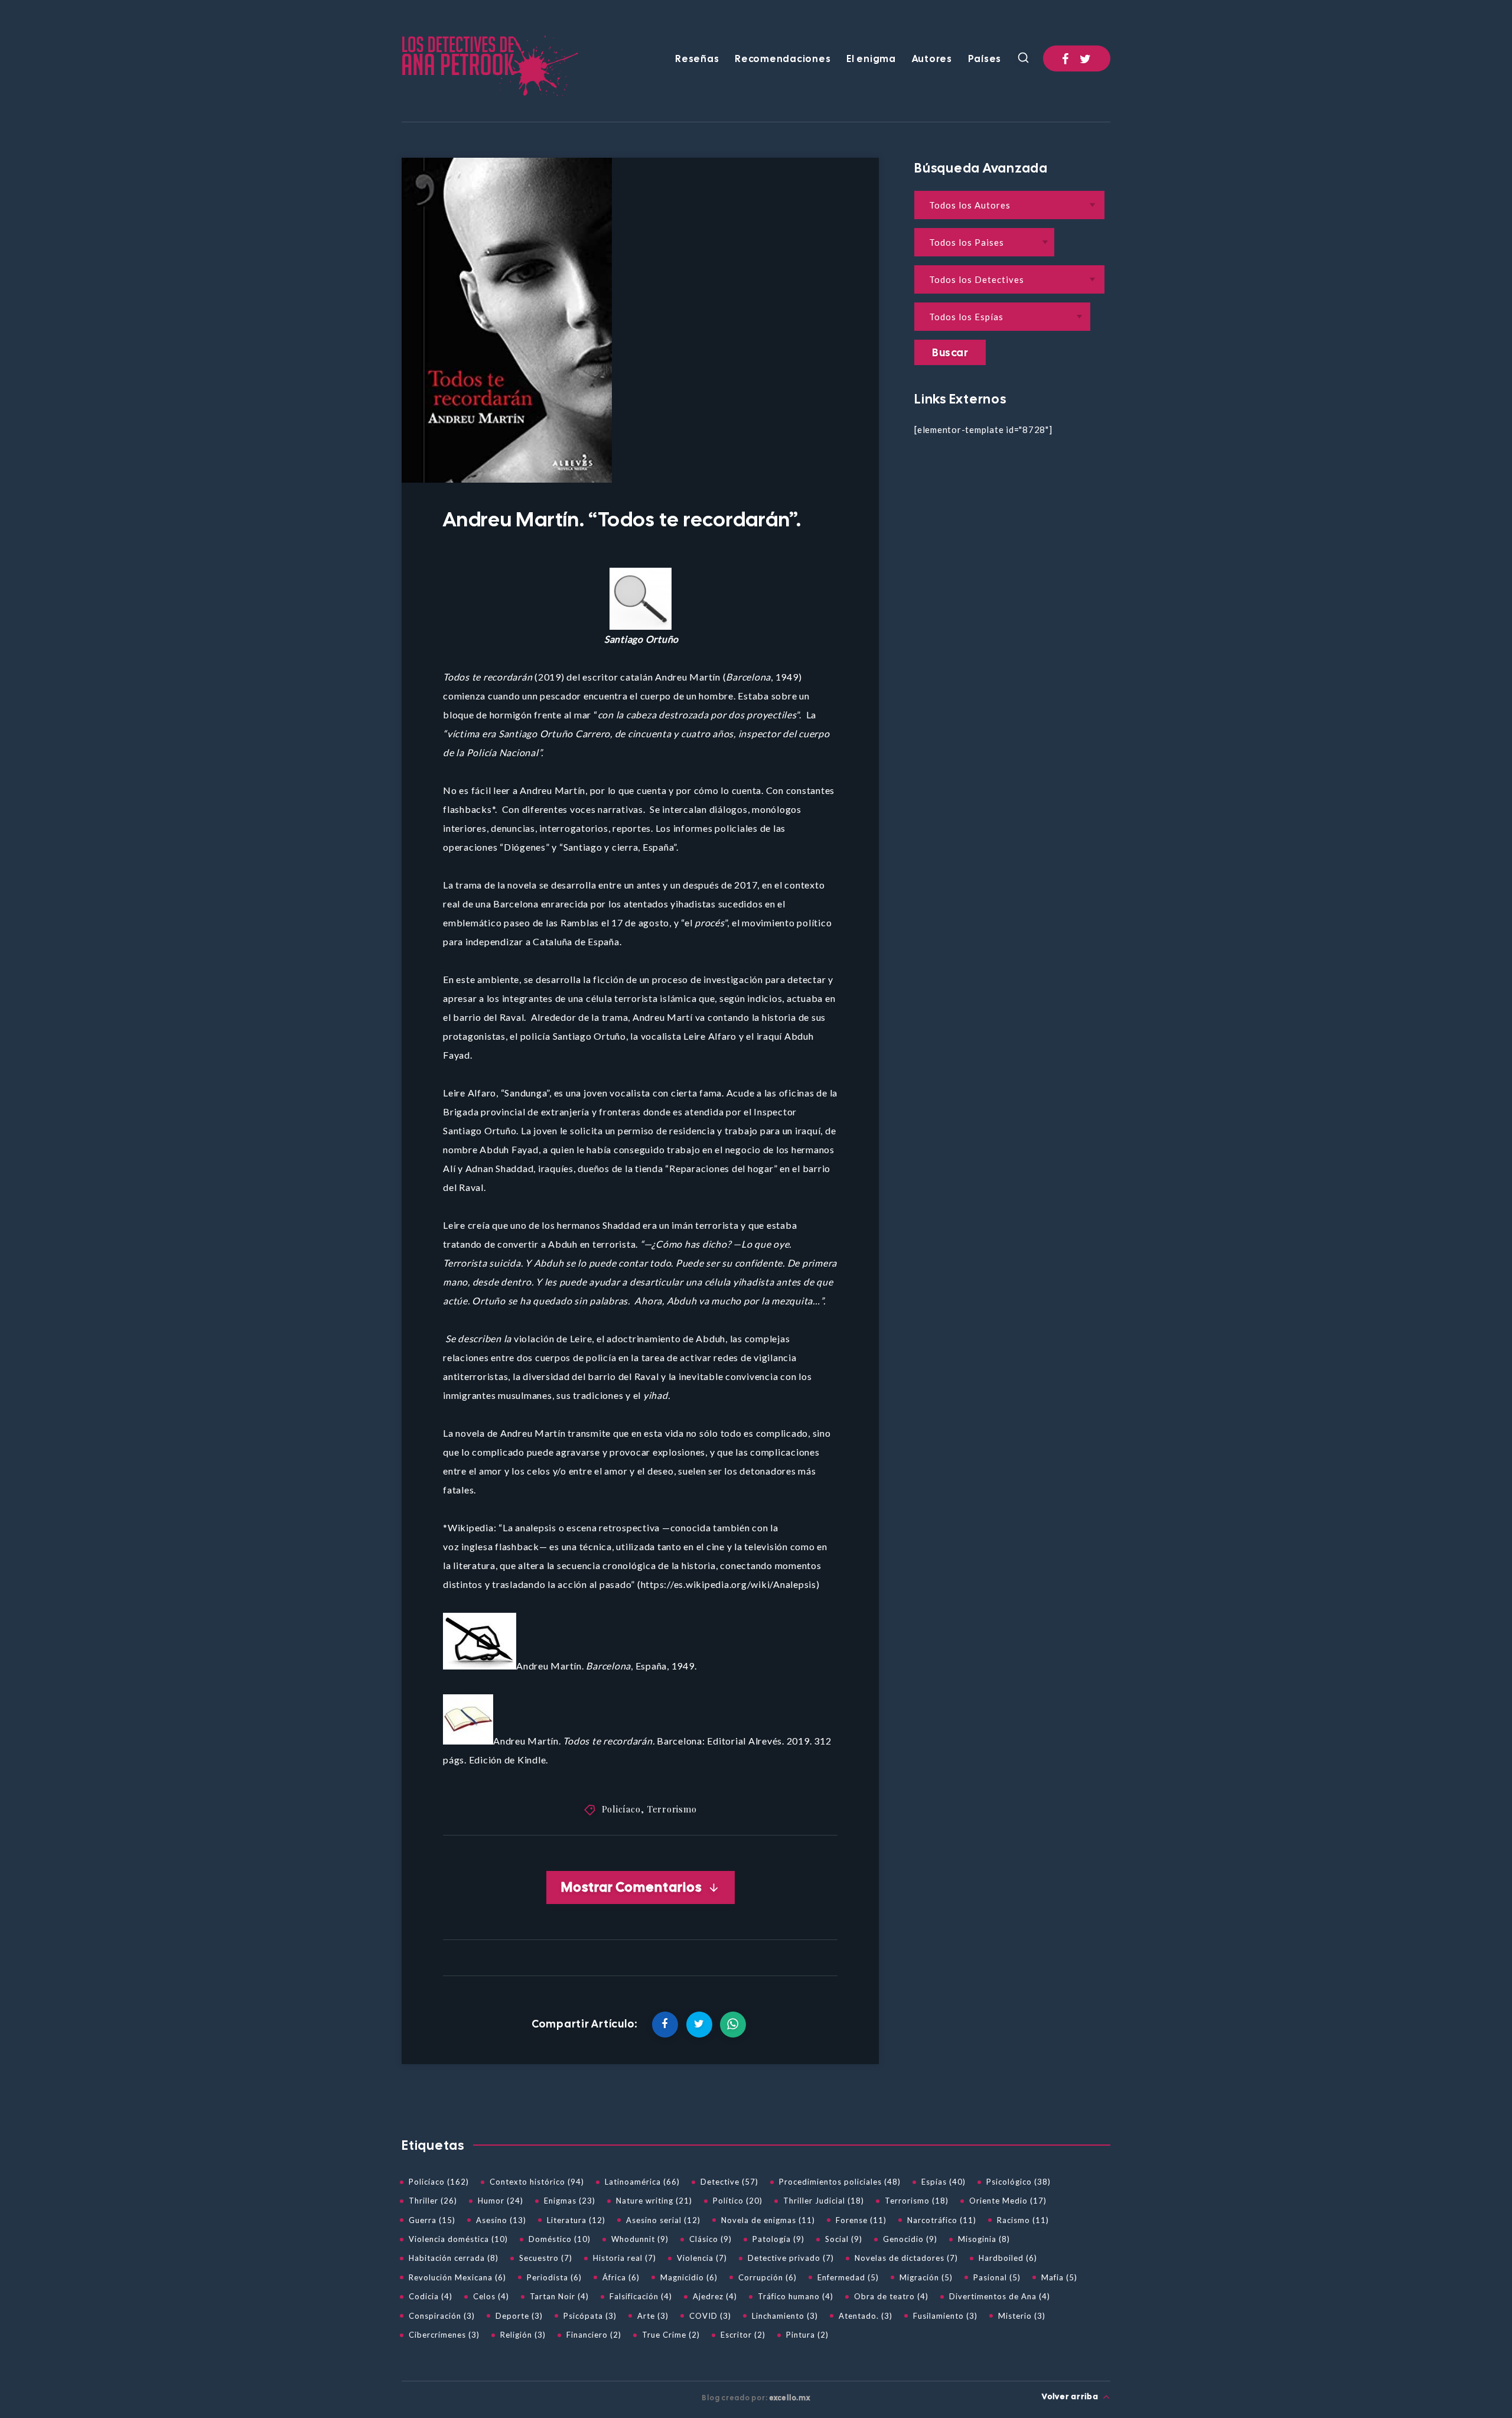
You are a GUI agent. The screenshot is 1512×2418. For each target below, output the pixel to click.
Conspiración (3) (442, 2316)
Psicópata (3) (590, 2316)
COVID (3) (710, 2316)
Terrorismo (672, 1809)
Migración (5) (926, 2277)
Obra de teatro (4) (891, 2296)
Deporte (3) (519, 2316)
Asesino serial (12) (663, 2220)
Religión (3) (523, 2335)
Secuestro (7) (546, 2258)
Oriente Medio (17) (1008, 2201)
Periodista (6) (554, 2277)
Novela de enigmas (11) (768, 2220)
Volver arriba (1071, 2396)
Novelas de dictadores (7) (906, 2258)
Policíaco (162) (439, 2182)
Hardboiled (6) (1008, 2258)
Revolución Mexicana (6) (457, 2277)
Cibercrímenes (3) (444, 2335)
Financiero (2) (594, 2335)
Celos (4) (491, 2296)
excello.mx (790, 2398)
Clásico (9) (711, 2239)
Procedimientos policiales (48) (840, 2182)
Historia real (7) (625, 2258)
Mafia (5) (1059, 2277)
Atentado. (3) (866, 2316)
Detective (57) (729, 2182)
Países (985, 59)
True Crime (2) (671, 2335)
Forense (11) (861, 2220)
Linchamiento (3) (785, 2316)
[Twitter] (1086, 58)
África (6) (621, 2277)
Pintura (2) (807, 2335)
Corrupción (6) (768, 2277)
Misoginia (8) (984, 2239)
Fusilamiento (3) (945, 2316)
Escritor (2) (743, 2335)
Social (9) (844, 2239)
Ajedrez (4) (715, 2296)
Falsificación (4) (641, 2296)
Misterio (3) (1022, 2316)
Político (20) (738, 2201)
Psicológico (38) (1019, 2182)
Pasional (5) (997, 2277)
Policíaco (621, 1809)
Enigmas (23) (570, 2201)
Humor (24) (501, 2201)
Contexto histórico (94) (537, 2182)
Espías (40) (944, 2182)
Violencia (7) (702, 2258)
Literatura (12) (576, 2220)
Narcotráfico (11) (942, 2220)
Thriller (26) (433, 2201)
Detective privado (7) (791, 2258)
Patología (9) (778, 2239)
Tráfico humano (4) (796, 2296)
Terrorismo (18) (917, 2201)
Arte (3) (653, 2316)
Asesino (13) (501, 2220)
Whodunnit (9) (640, 2239)
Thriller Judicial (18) (824, 2201)
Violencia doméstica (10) (458, 2239)
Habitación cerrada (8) (454, 2258)
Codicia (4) (431, 2296)
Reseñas (697, 59)
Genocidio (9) (910, 2239)
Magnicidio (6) (689, 2277)
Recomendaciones (783, 59)
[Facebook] (1065, 58)
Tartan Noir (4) (559, 2296)
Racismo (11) (1023, 2220)
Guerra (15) (432, 2220)
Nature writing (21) (654, 2201)
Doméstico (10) (560, 2239)
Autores (932, 59)
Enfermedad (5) (848, 2277)
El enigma (871, 59)
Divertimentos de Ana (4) (1000, 2296)
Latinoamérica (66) (642, 2182)
